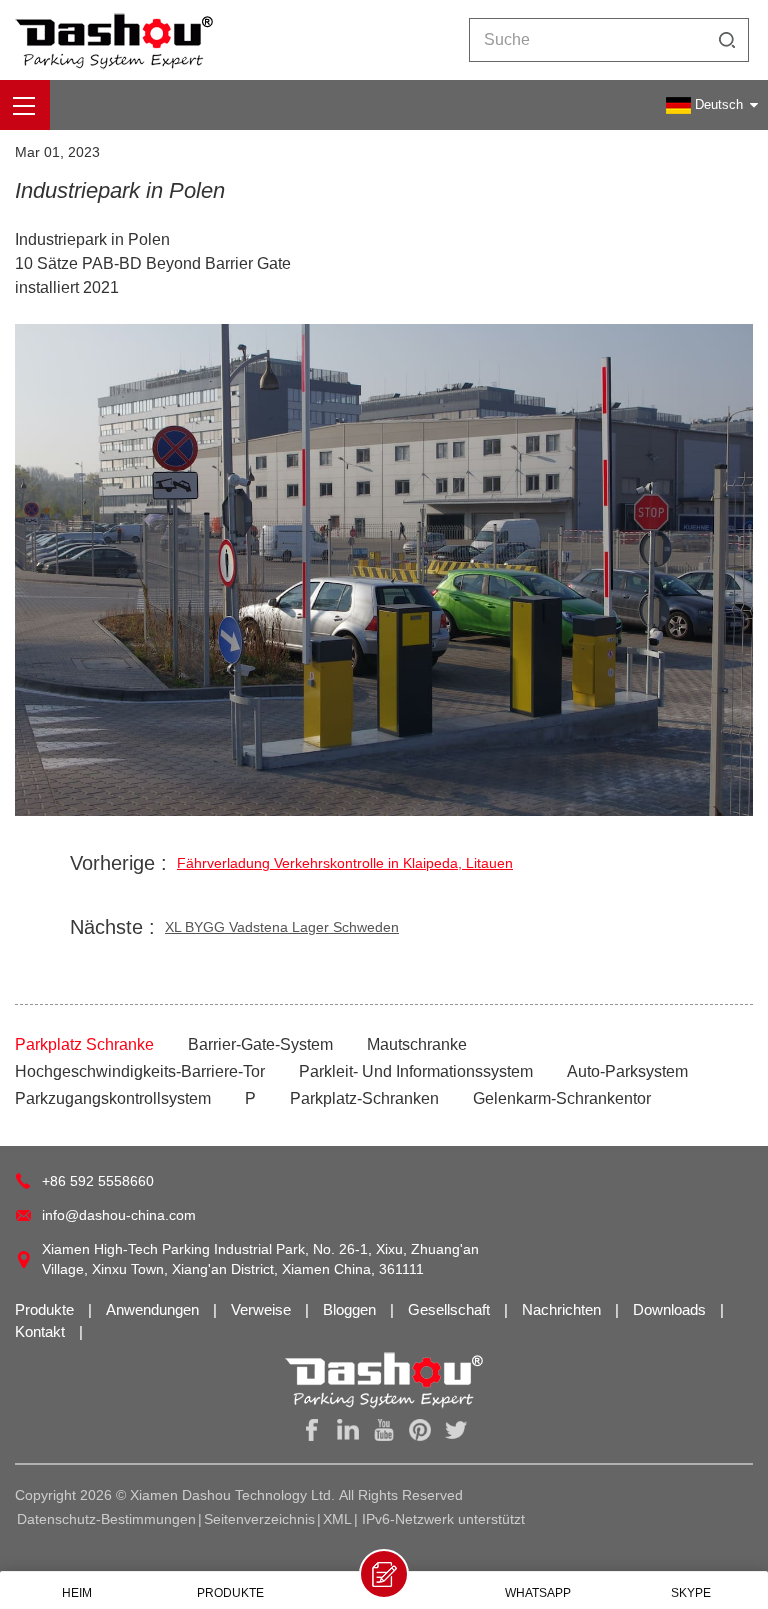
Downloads (671, 1309)
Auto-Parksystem (627, 1071)
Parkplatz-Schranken (364, 1098)
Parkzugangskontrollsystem (113, 1098)
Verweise (263, 1309)
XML (337, 1519)
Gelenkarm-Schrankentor (562, 1098)
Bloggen (351, 1309)
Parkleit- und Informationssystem (416, 1071)
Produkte (46, 1309)
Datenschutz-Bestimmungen (106, 1519)
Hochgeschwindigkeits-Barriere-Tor (140, 1071)
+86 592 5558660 (98, 1181)
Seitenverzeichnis (259, 1519)
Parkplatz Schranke (84, 1044)
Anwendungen (154, 1309)
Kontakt (42, 1331)
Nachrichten (563, 1309)
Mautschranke (417, 1044)
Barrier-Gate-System (260, 1044)
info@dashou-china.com (119, 1215)
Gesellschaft (451, 1309)
